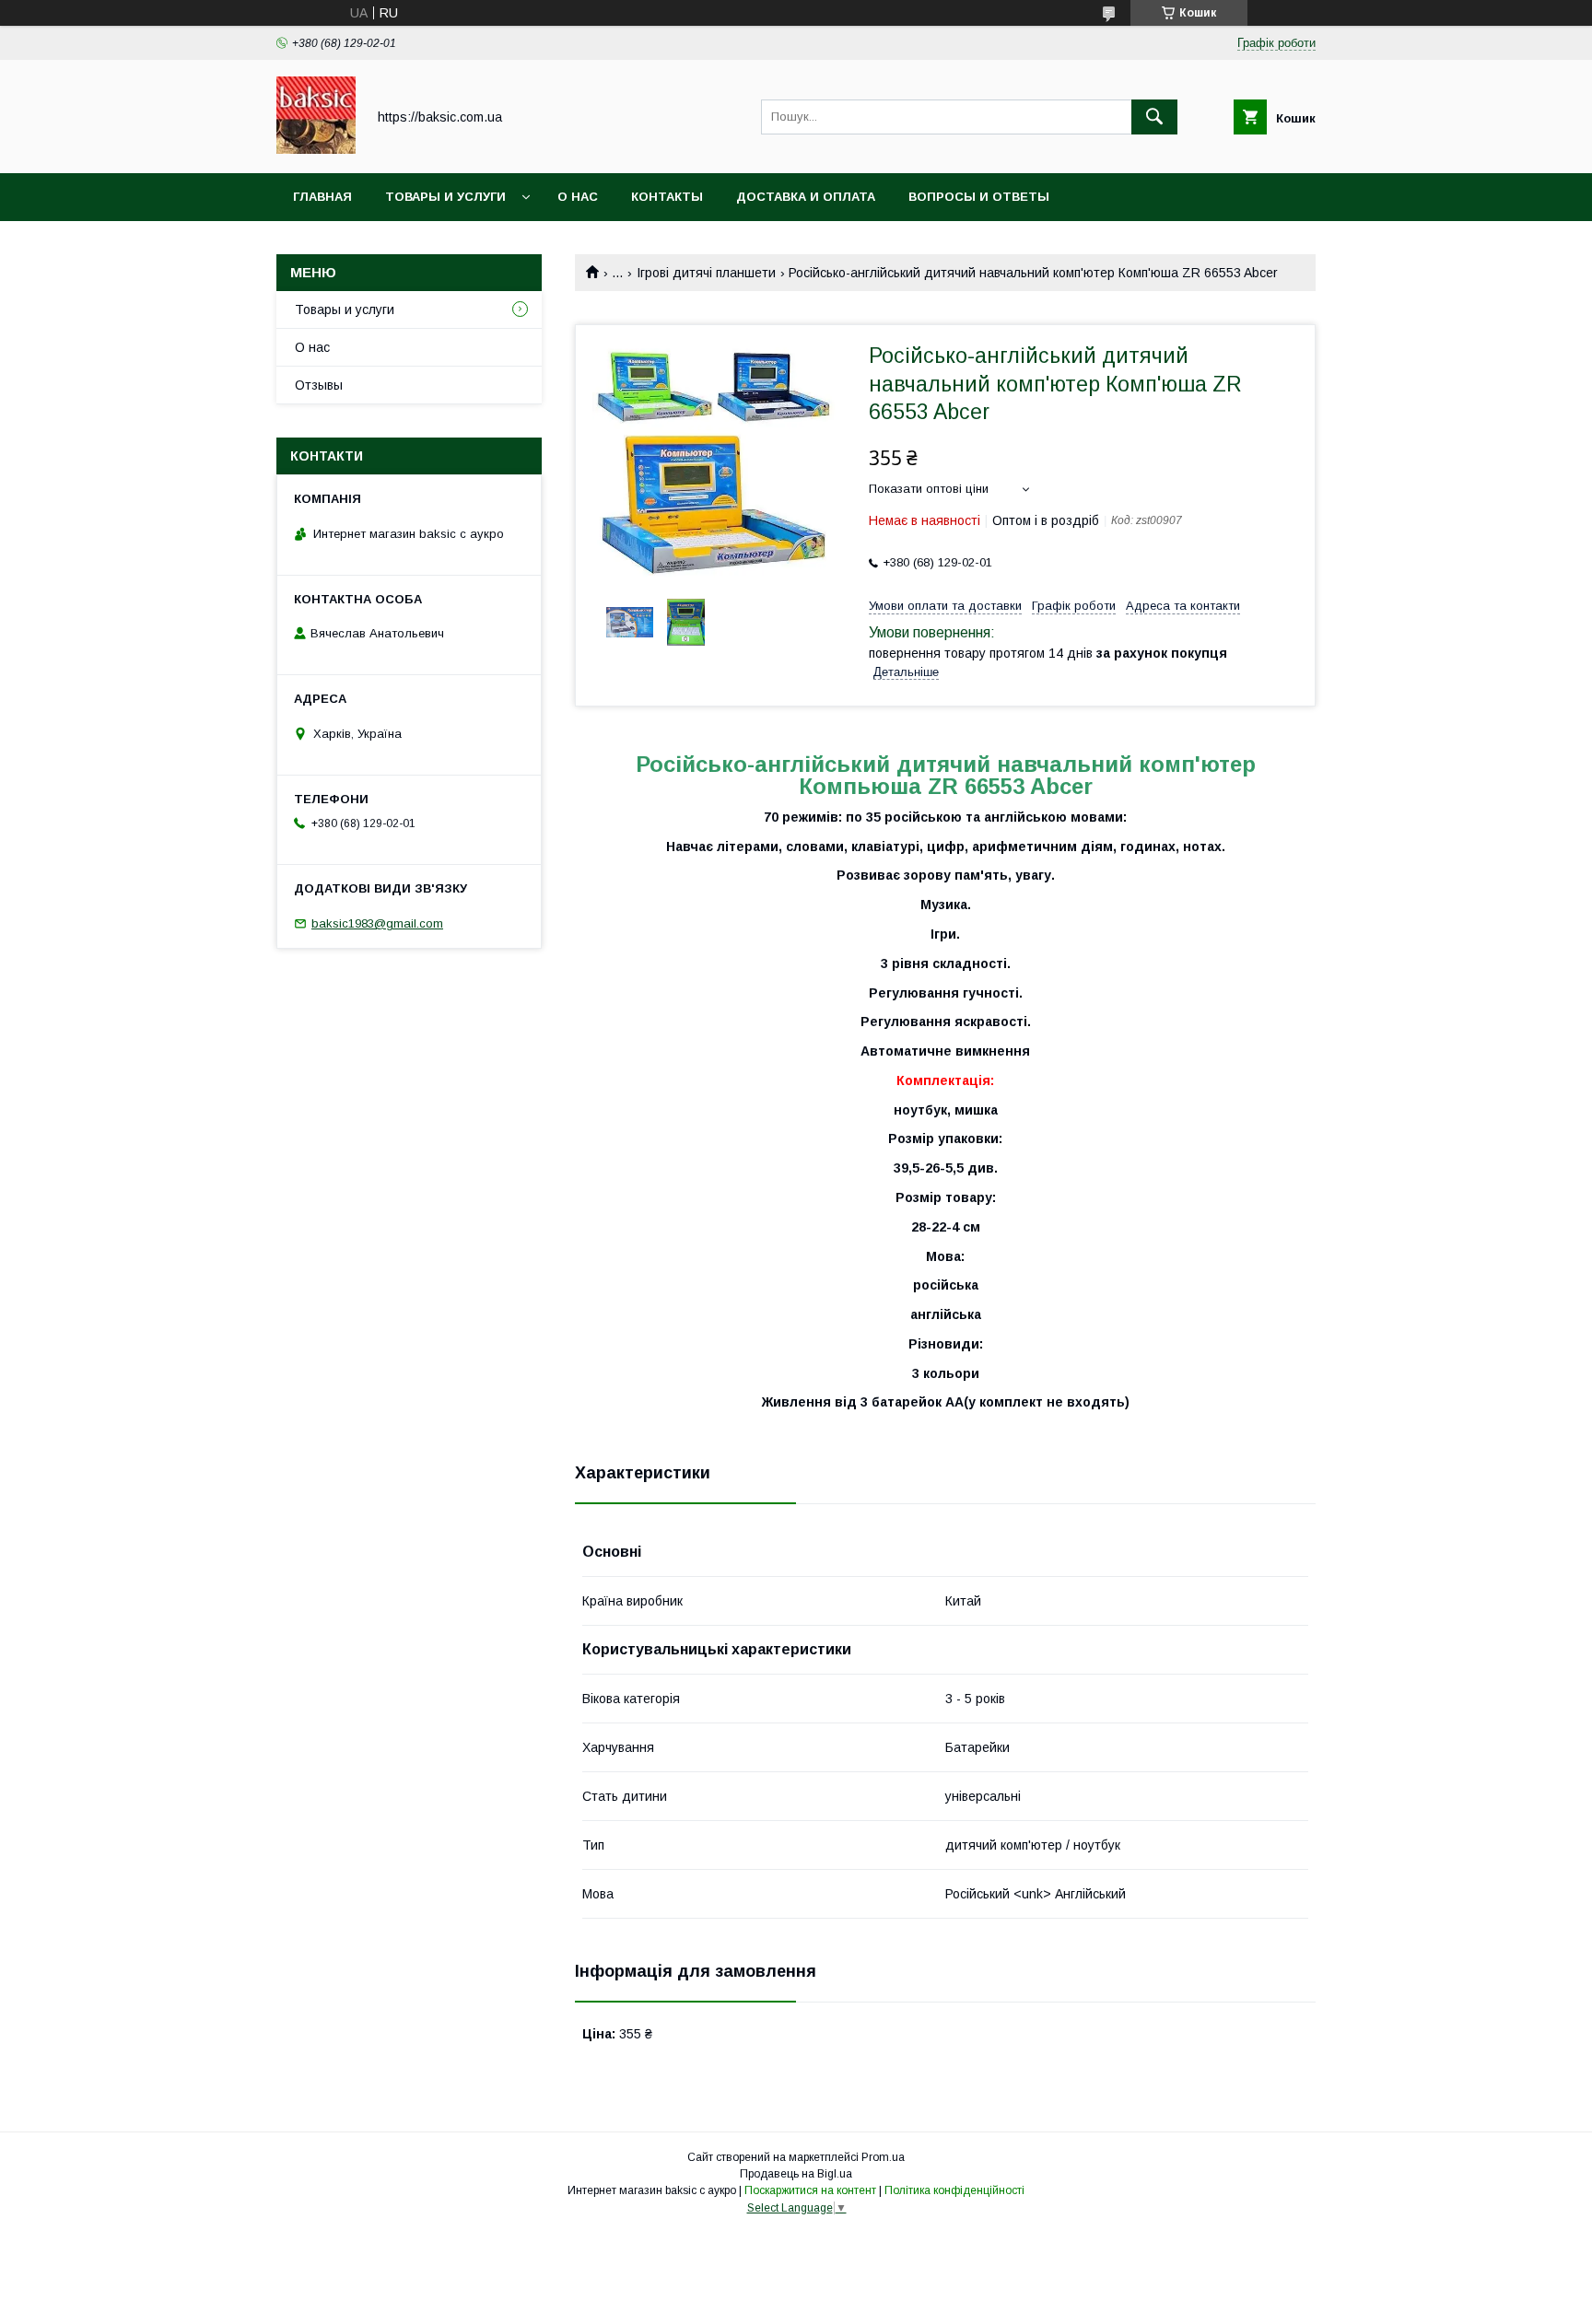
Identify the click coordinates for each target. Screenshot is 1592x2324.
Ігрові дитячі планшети (706, 273)
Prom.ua (883, 2157)
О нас (578, 197)
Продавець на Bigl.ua (796, 2174)
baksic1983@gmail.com (377, 923)
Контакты (667, 197)
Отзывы (319, 385)
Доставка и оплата (806, 197)
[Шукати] (1154, 117)
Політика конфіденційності (954, 2190)
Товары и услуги (445, 197)
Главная (322, 197)
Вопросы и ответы (979, 197)
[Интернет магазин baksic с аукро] (316, 149)
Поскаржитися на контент (810, 2190)
